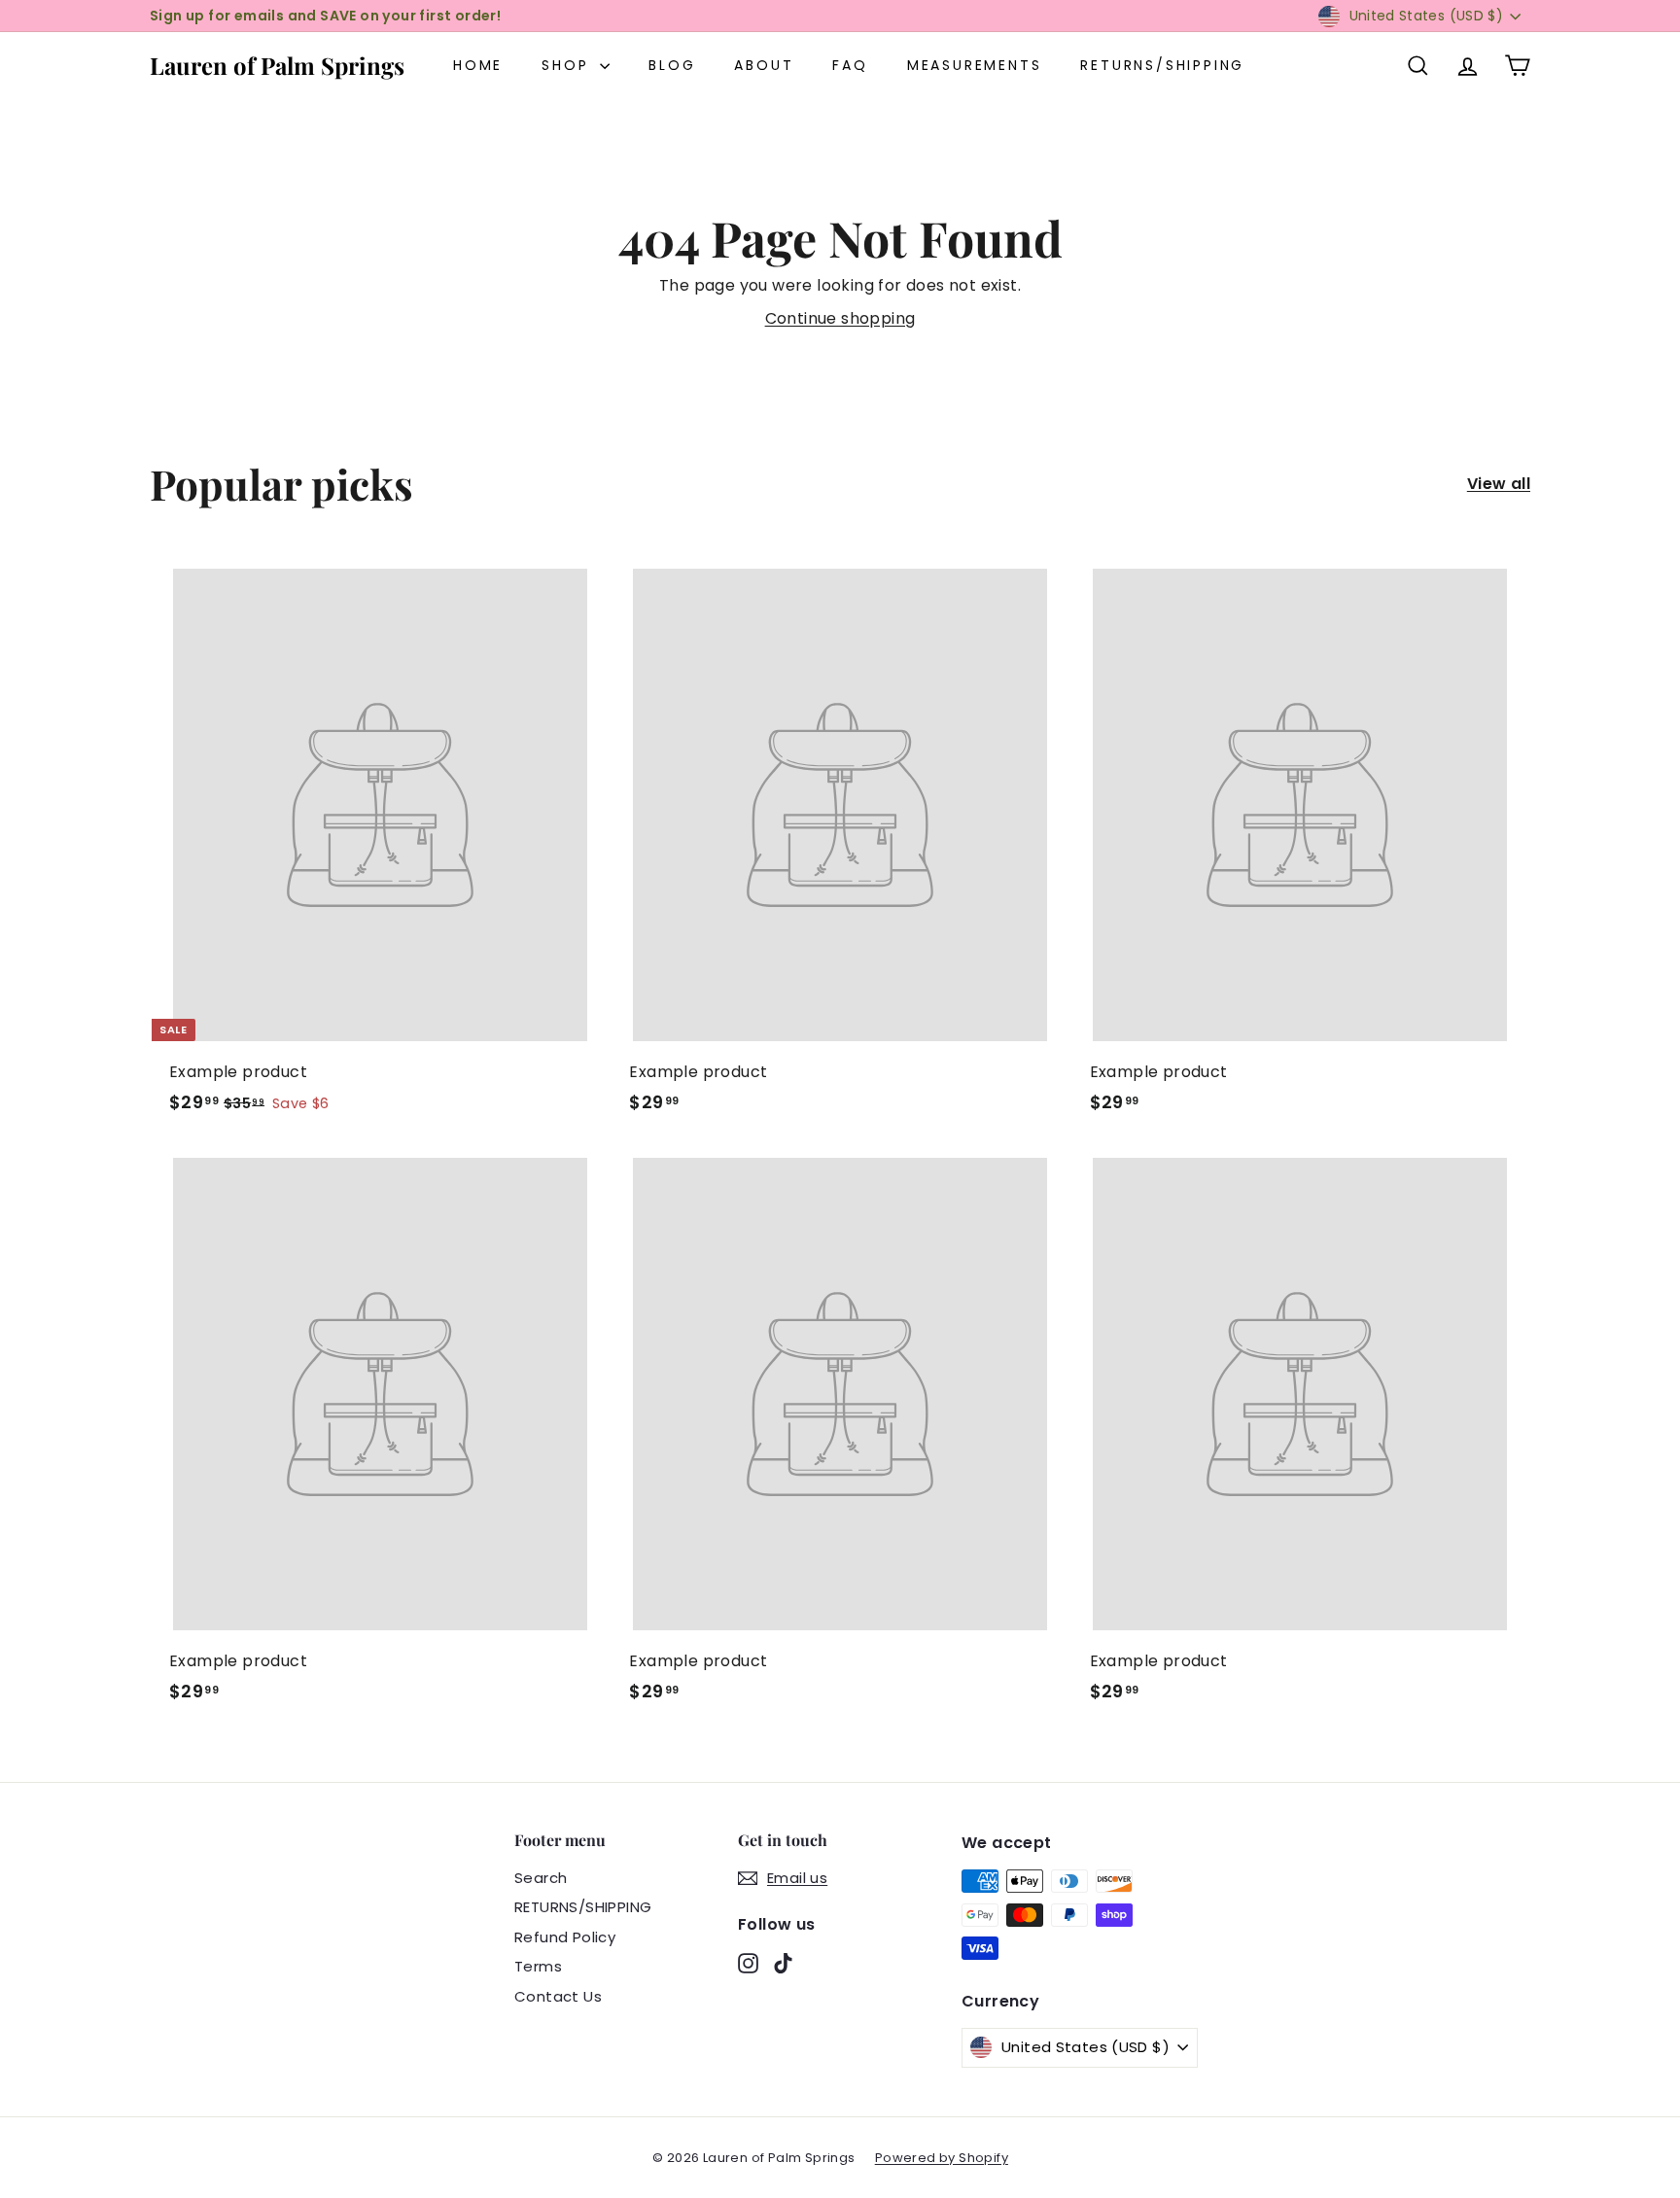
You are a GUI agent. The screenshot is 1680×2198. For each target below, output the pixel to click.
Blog (672, 65)
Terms (538, 1966)
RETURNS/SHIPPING (1162, 65)
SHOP (568, 65)
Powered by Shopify (942, 2158)
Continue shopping (840, 318)
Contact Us (558, 1996)
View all (1499, 484)
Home (478, 65)
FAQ (850, 65)
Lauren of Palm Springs (277, 65)
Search (541, 1878)
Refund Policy (565, 1937)
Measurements (975, 65)
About (764, 65)
